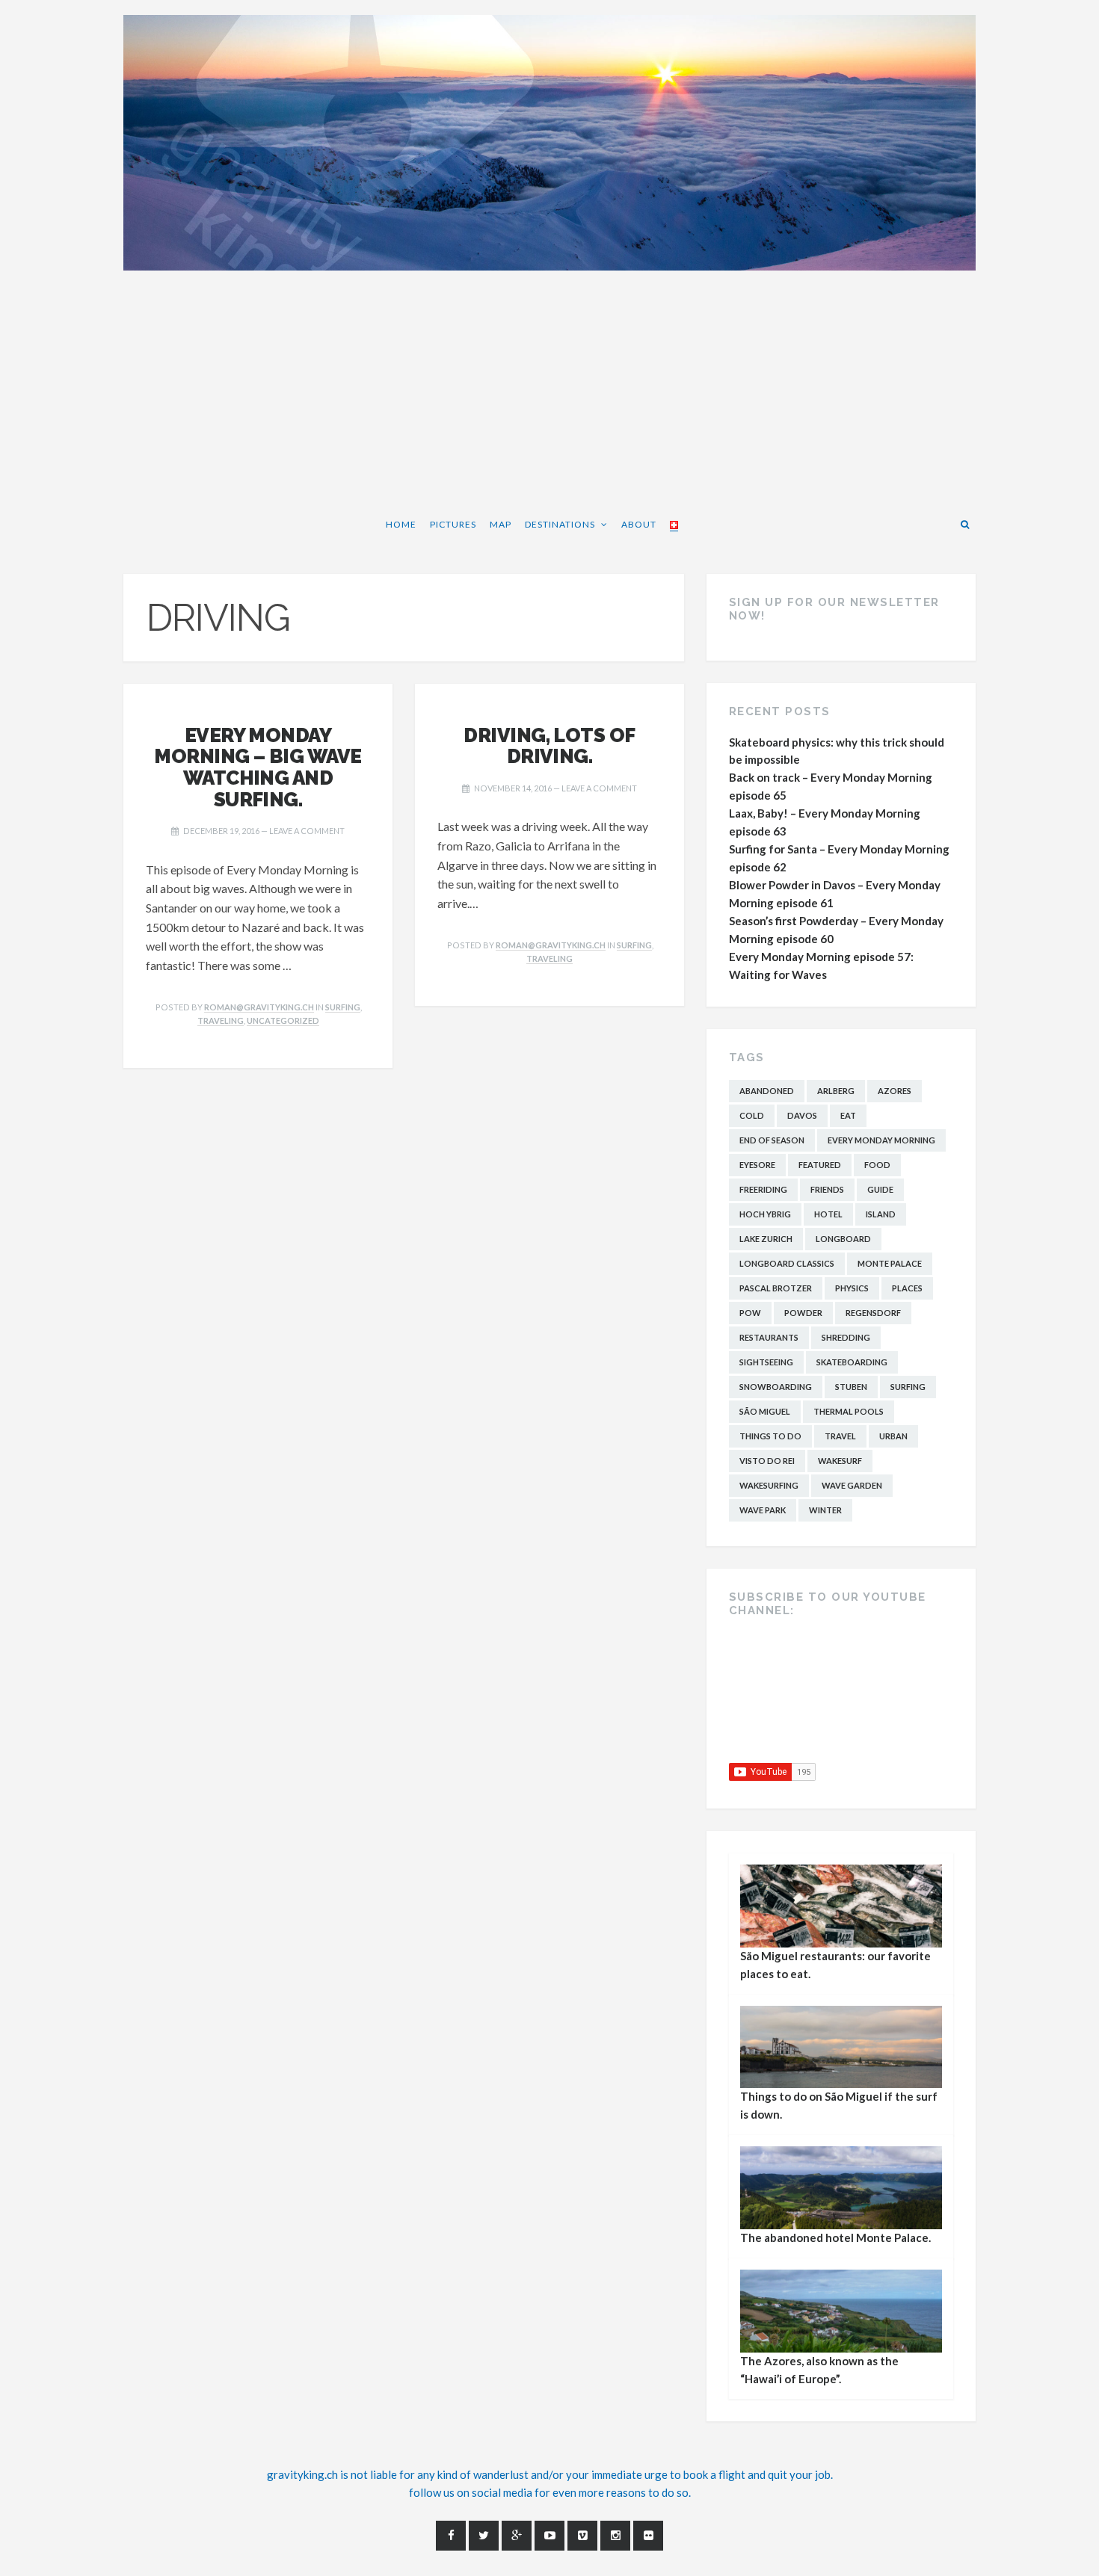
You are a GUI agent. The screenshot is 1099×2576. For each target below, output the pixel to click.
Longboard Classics (787, 1263)
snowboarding (776, 1387)
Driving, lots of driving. (549, 746)
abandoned (767, 1091)
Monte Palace (890, 1263)
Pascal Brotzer (776, 1288)
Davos (802, 1115)
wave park (763, 1510)
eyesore (757, 1165)
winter (825, 1510)
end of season (772, 1140)
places (907, 1288)
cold (752, 1115)
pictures (453, 524)
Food (877, 1165)
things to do (770, 1436)
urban (893, 1436)
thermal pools (849, 1411)
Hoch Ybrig (765, 1214)
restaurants (769, 1337)
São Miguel (765, 1411)
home (401, 524)
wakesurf (840, 1461)
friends (827, 1189)
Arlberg (836, 1091)
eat (848, 1115)
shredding (846, 1337)
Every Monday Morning (881, 1140)
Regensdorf (873, 1313)
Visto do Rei (767, 1461)
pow (750, 1313)
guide (880, 1189)
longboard (843, 1239)
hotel (828, 1214)
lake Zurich (766, 1239)
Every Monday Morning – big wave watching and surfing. (258, 767)
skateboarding (852, 1362)
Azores (895, 1091)
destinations (560, 524)
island (881, 1214)
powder (803, 1313)
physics (852, 1288)
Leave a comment (307, 831)
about (639, 524)
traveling (221, 1020)
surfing (343, 1007)
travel (840, 1436)
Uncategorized (283, 1020)
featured (820, 1165)
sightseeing (766, 1362)
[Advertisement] (549, 390)
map (501, 524)
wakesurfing (769, 1485)
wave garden (852, 1485)
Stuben (851, 1387)
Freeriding (763, 1189)
